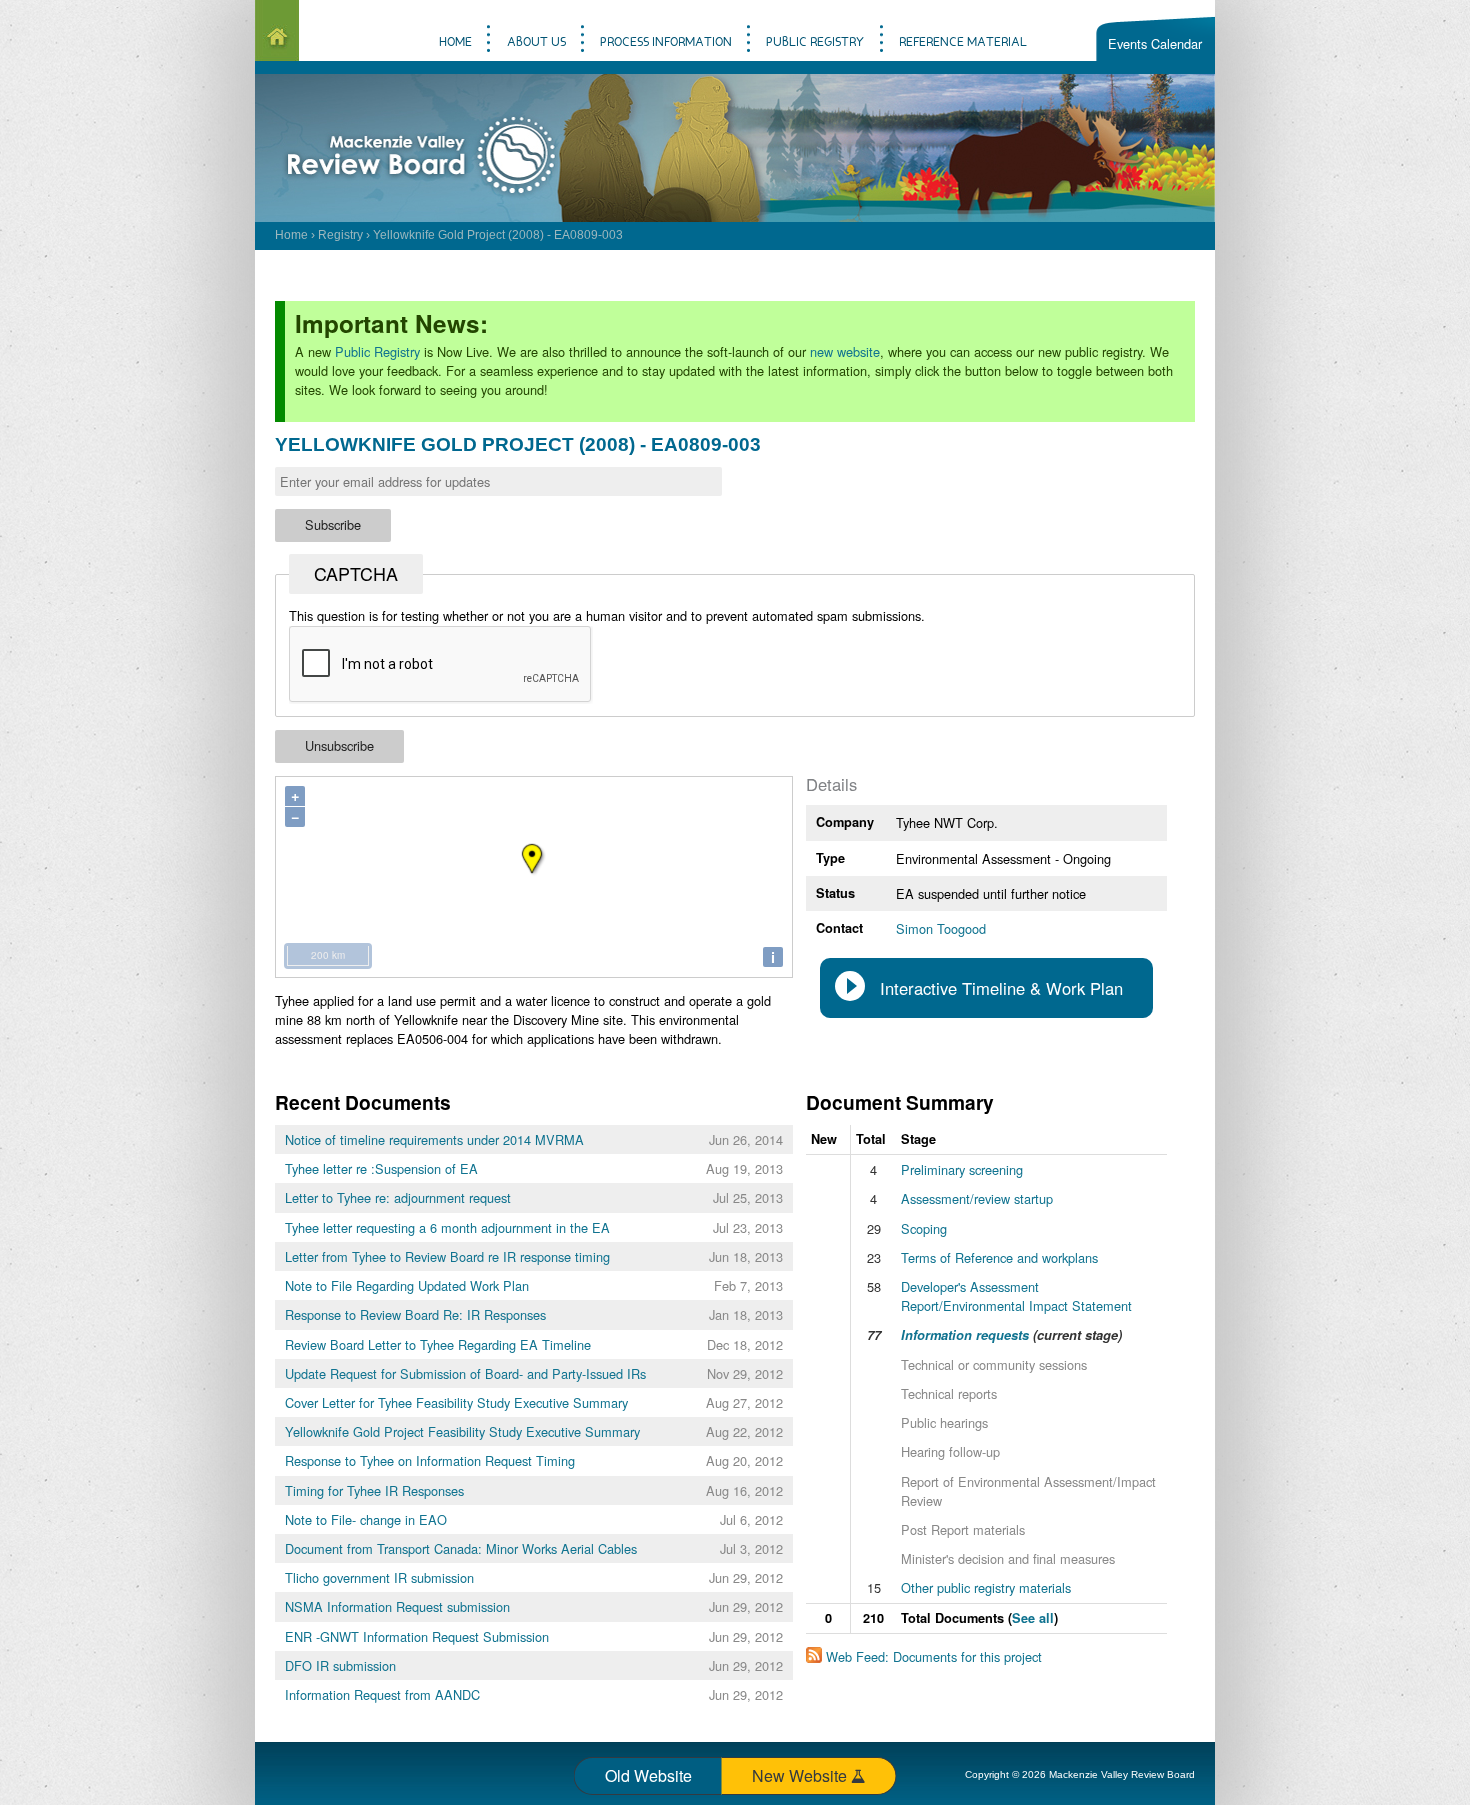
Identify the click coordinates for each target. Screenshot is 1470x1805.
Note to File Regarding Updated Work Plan (407, 1285)
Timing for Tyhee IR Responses (374, 1490)
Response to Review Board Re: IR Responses (415, 1314)
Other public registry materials (986, 1587)
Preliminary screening (962, 1169)
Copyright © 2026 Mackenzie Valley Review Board (1080, 1774)
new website (845, 351)
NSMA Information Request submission (397, 1606)
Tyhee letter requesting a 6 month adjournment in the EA (447, 1227)
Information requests (965, 1335)
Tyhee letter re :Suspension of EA (381, 1168)
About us (536, 42)
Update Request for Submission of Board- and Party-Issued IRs (465, 1373)
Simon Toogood (941, 928)
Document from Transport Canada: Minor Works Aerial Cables (461, 1548)
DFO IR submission (340, 1665)
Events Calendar (1155, 43)
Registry (340, 235)
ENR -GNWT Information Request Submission (417, 1636)
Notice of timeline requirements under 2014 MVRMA (434, 1139)
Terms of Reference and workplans (999, 1257)
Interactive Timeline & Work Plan (1001, 988)
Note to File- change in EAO (366, 1519)
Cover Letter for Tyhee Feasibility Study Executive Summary (456, 1402)
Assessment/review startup (977, 1198)
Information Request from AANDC (382, 1694)
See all (1033, 1618)
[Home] (277, 30)
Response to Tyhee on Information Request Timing (430, 1460)
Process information (666, 42)
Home (291, 235)
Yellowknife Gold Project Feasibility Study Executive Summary (462, 1431)
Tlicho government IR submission (379, 1577)
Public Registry (377, 351)
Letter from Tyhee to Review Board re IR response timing (447, 1256)
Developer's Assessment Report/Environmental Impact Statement (1016, 1296)
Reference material (963, 42)
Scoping (924, 1228)
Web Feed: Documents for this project (934, 1656)
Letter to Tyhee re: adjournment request (398, 1197)
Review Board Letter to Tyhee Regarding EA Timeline (438, 1344)
